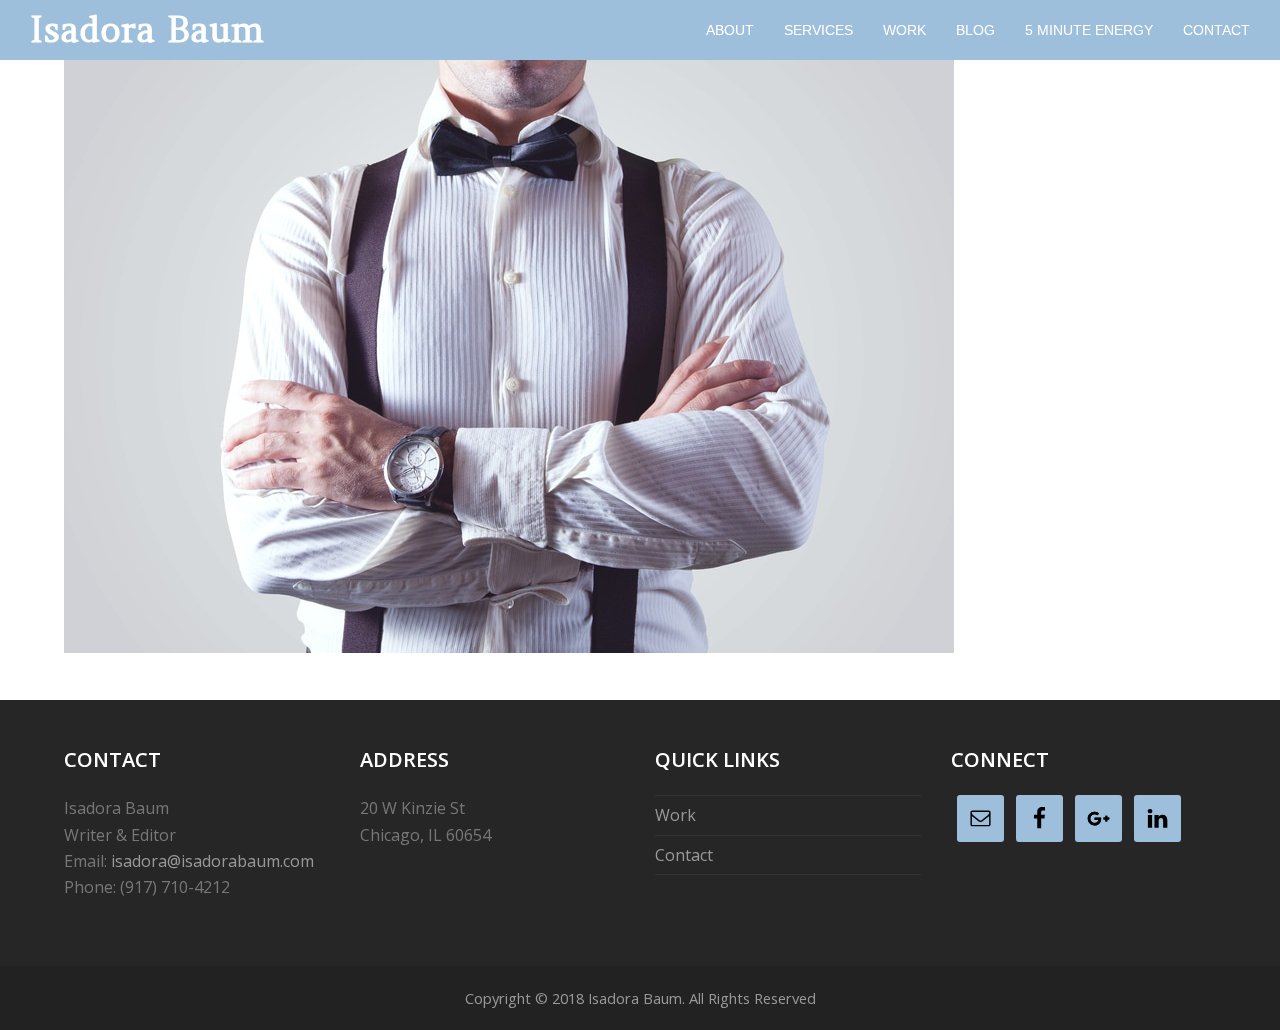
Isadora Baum (147, 29)
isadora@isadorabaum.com (212, 861)
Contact (684, 855)
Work (675, 815)
